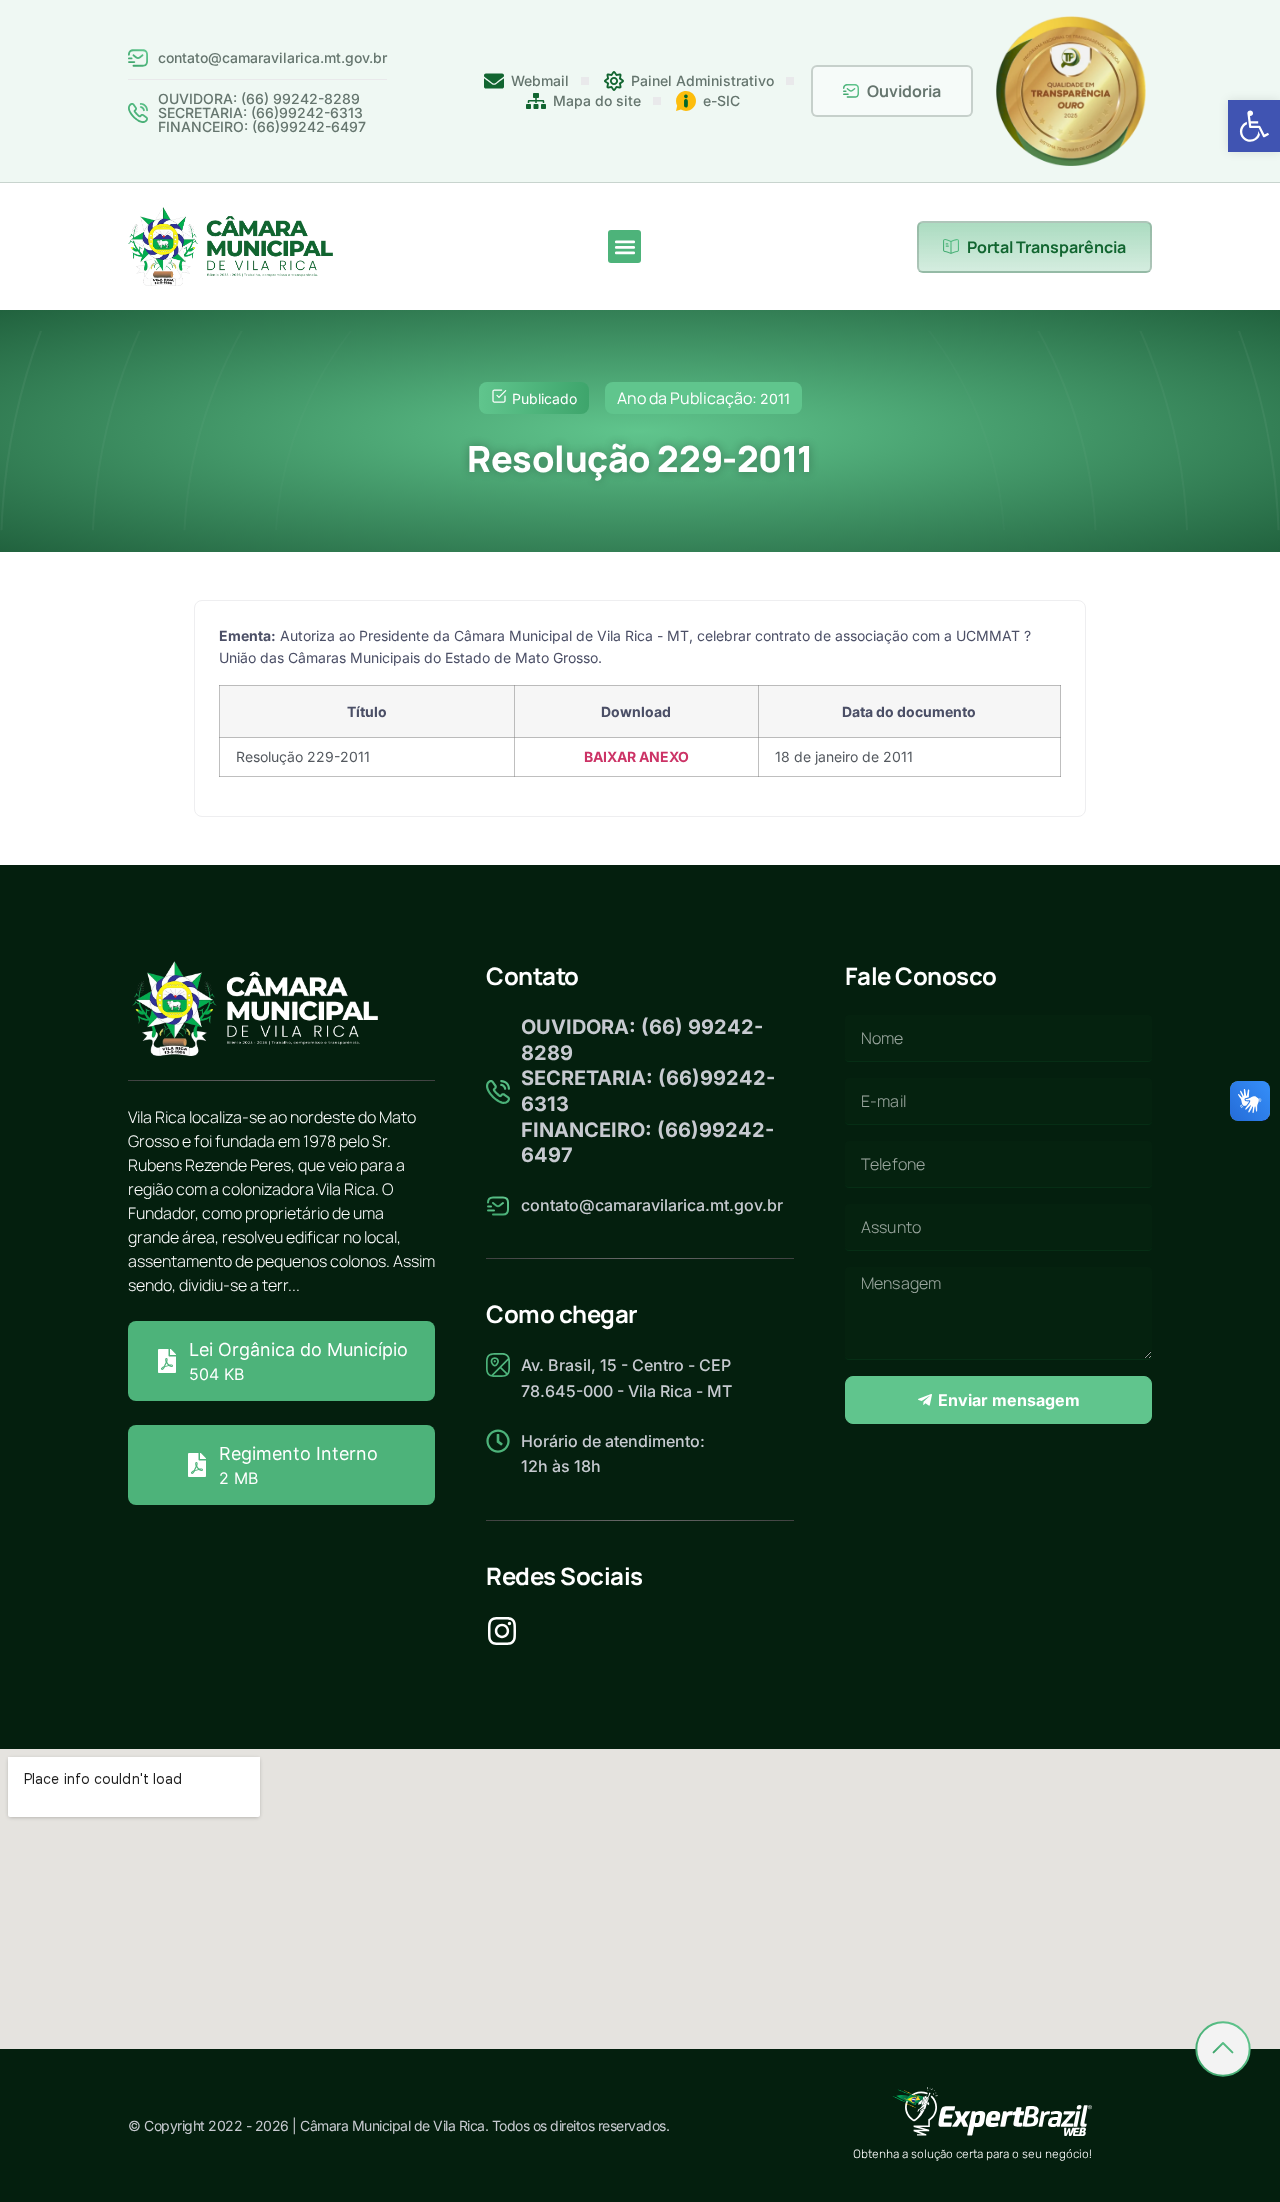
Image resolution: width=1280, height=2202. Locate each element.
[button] (1254, 126)
